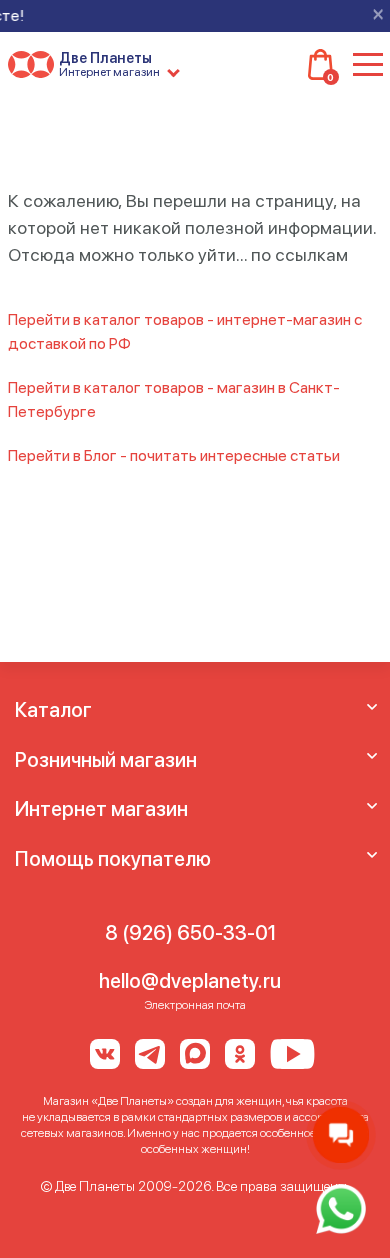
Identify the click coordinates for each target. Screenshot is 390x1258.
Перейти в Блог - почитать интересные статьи (174, 455)
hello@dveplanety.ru (190, 981)
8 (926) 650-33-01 (190, 933)
